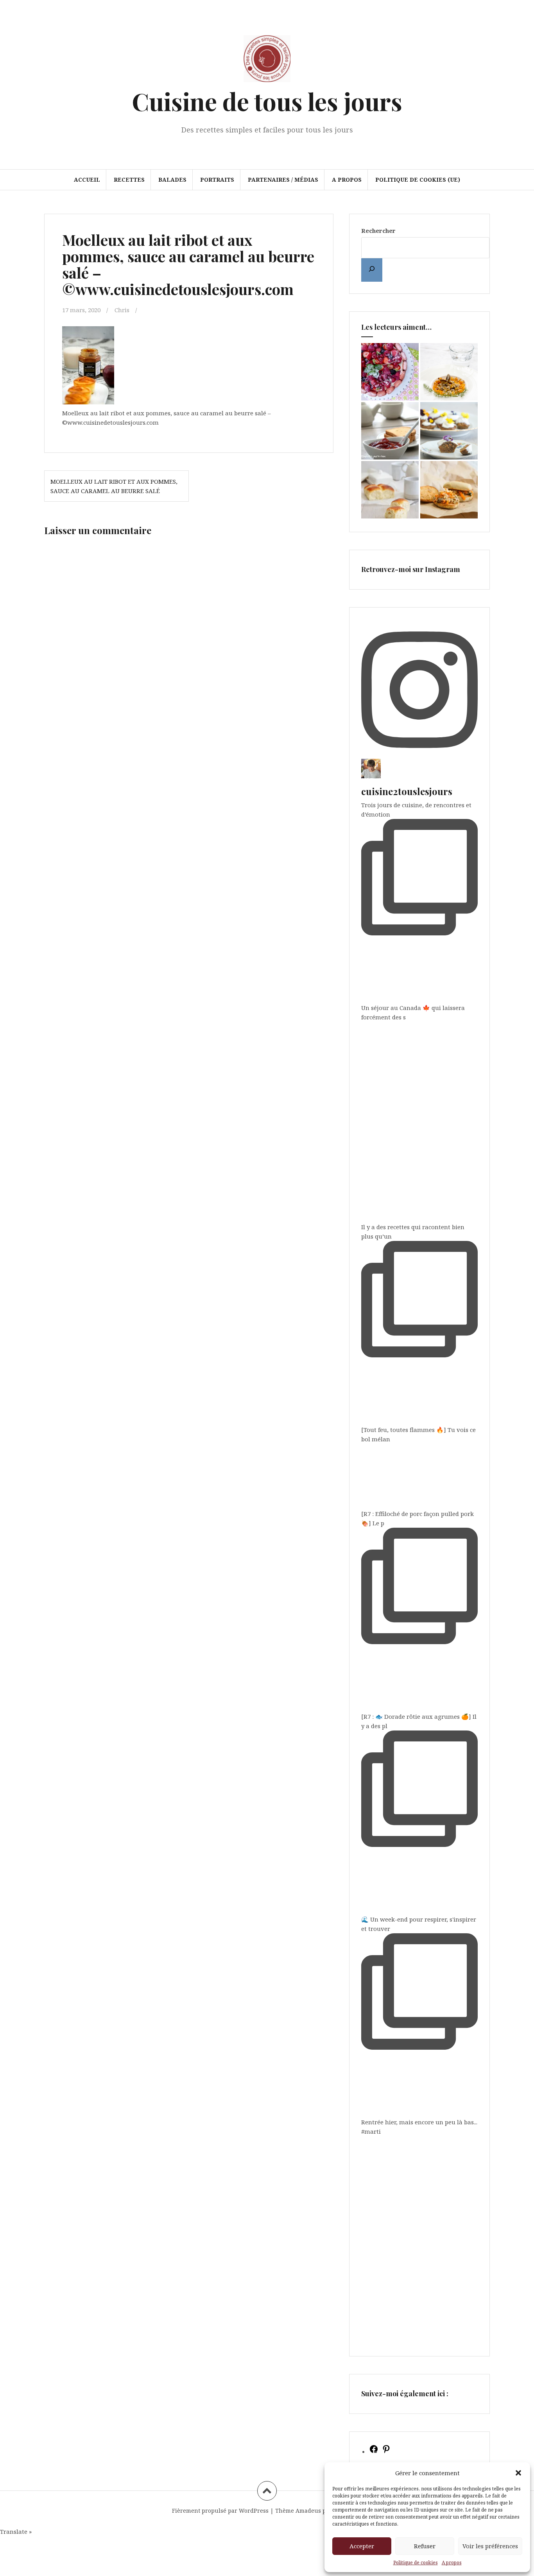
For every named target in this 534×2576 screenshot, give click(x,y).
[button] (518, 2473)
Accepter (362, 2546)
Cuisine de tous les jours (267, 101)
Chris (122, 310)
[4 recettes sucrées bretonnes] (449, 431)
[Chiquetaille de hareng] (449, 490)
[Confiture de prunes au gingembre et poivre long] (390, 431)
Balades (172, 180)
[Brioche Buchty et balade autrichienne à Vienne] (390, 490)
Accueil (87, 180)
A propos (452, 2563)
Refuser (425, 2546)
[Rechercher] (372, 270)
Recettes (129, 180)
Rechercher (378, 231)
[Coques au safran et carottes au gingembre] (449, 372)
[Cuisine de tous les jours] (267, 61)
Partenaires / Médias (283, 180)
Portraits (217, 180)
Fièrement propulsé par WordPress (220, 2511)
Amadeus (308, 2511)
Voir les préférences (490, 2546)
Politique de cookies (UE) (418, 180)
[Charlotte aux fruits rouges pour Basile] (390, 372)
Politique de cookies (416, 2563)
